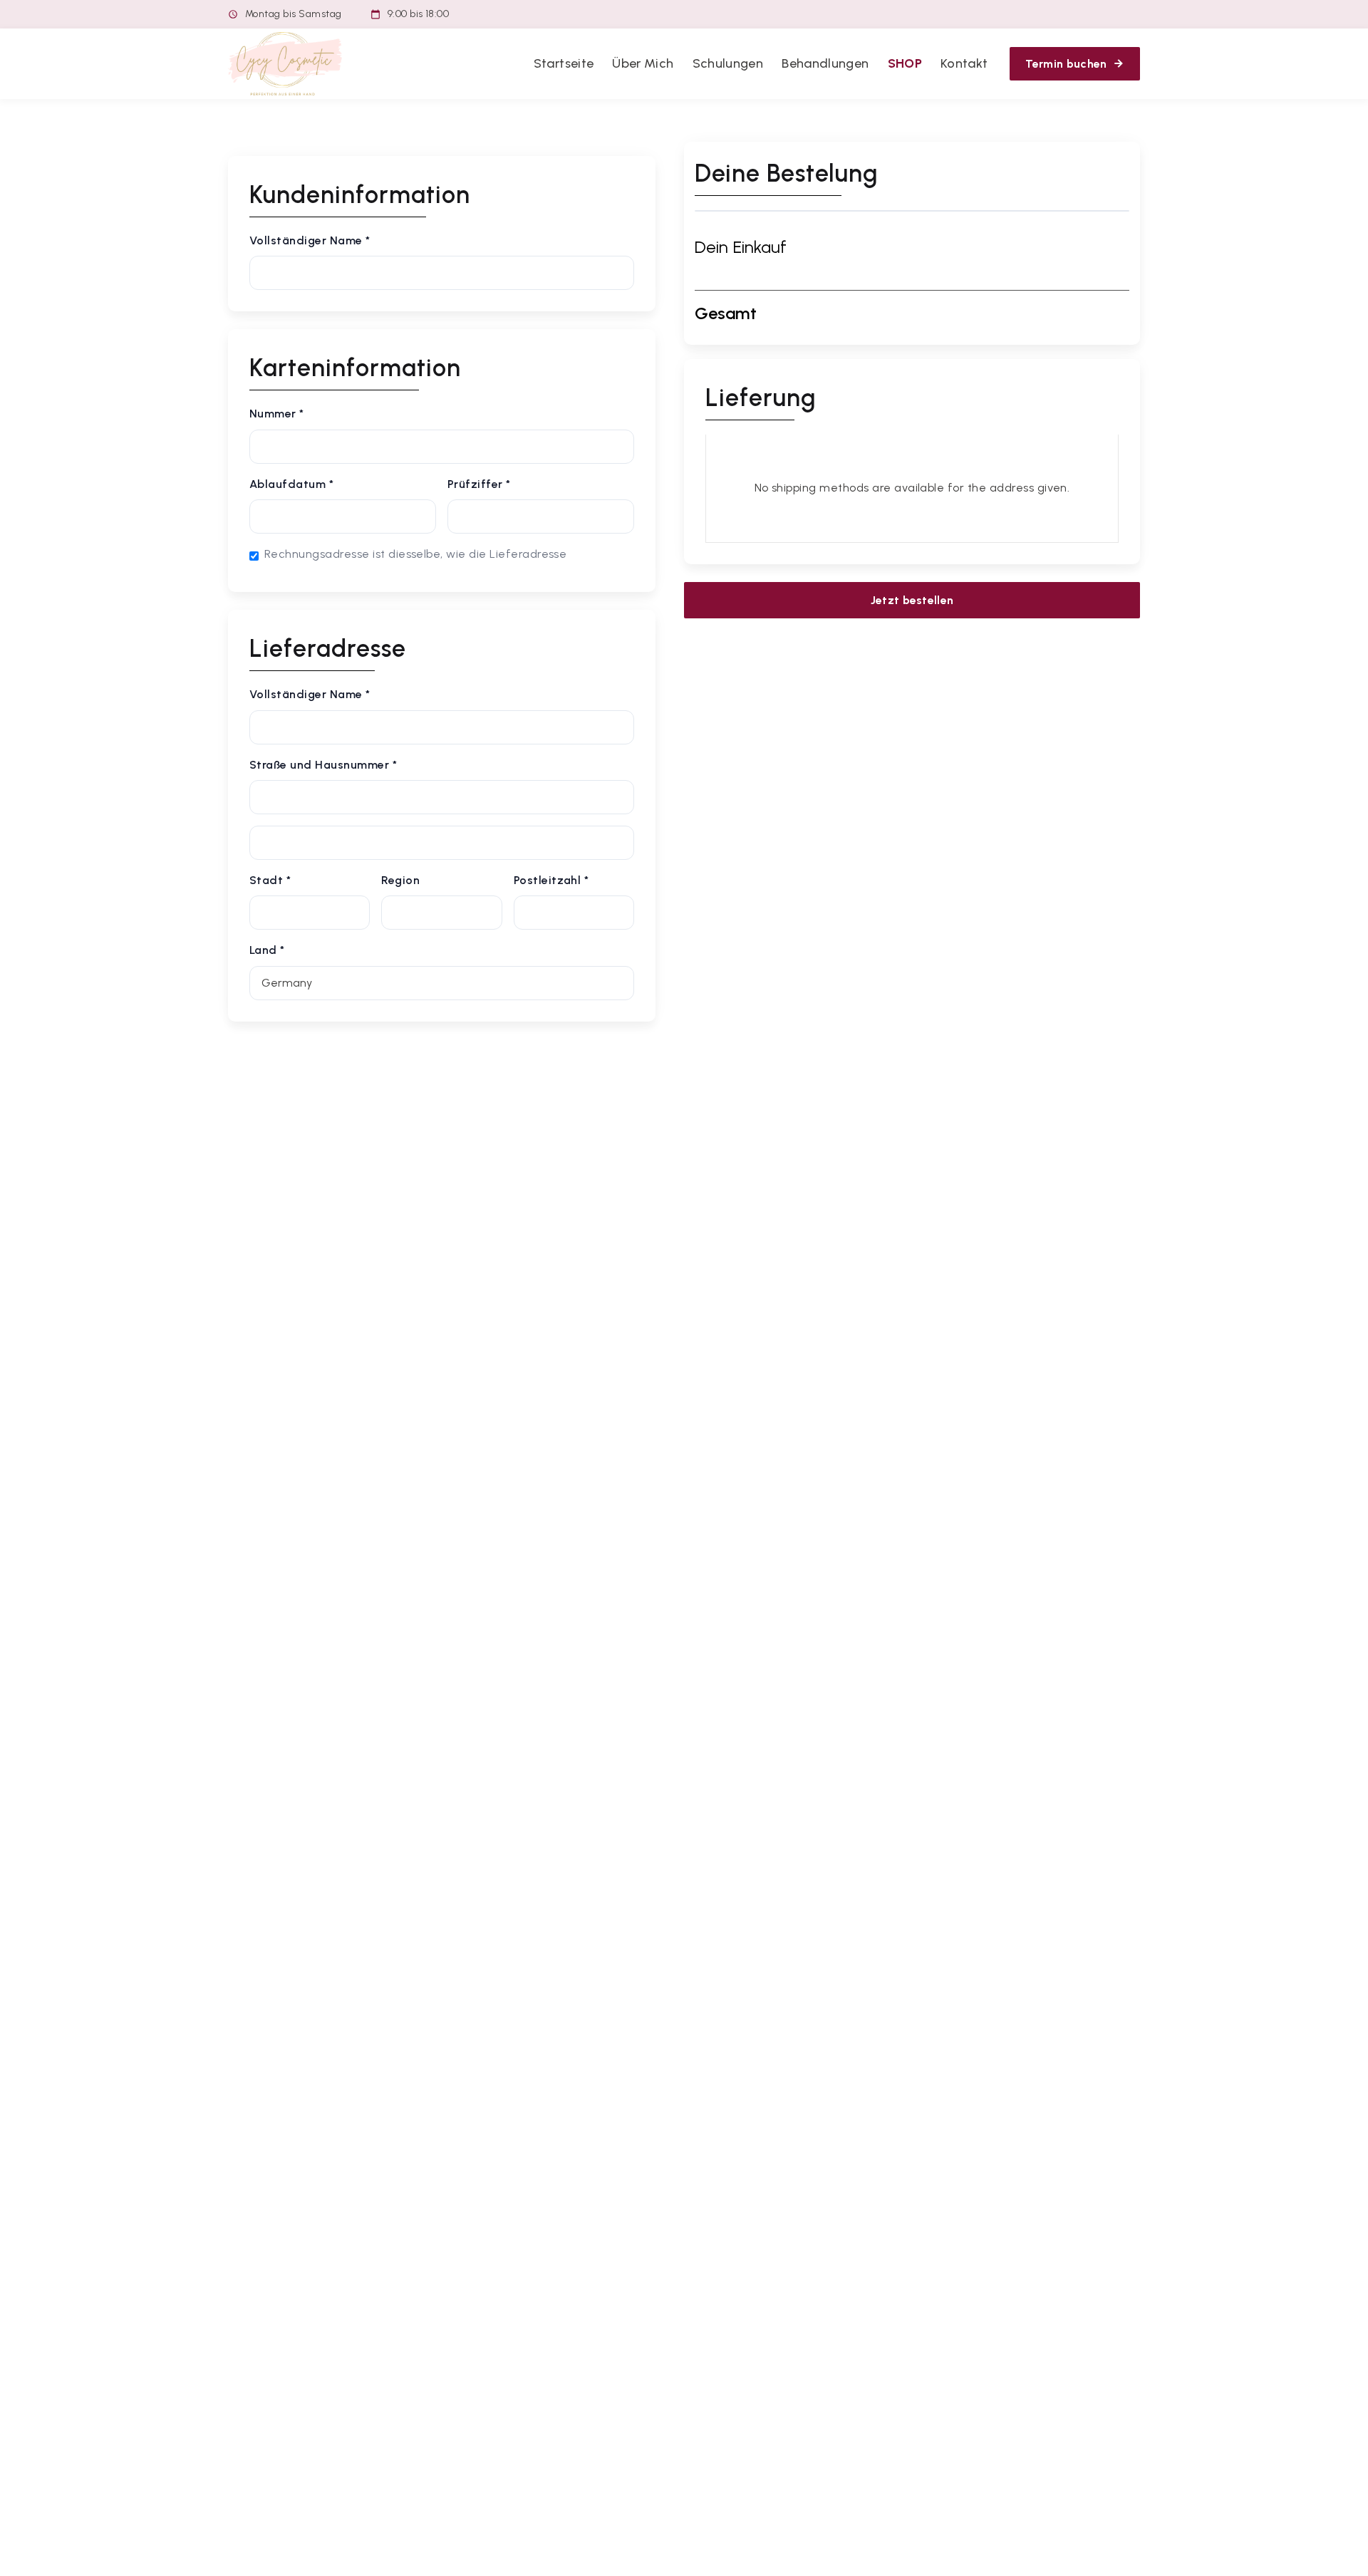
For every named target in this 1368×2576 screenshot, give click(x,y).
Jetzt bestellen (912, 600)
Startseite (564, 63)
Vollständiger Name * (310, 240)
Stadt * (270, 880)
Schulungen (728, 63)
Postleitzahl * (551, 880)
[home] (285, 64)
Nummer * (277, 414)
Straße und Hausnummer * (323, 765)
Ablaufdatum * (291, 484)
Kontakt (964, 63)
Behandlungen (825, 63)
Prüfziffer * (479, 484)
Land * (267, 950)
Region (400, 880)
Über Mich (643, 63)
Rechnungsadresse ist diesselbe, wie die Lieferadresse (415, 554)
